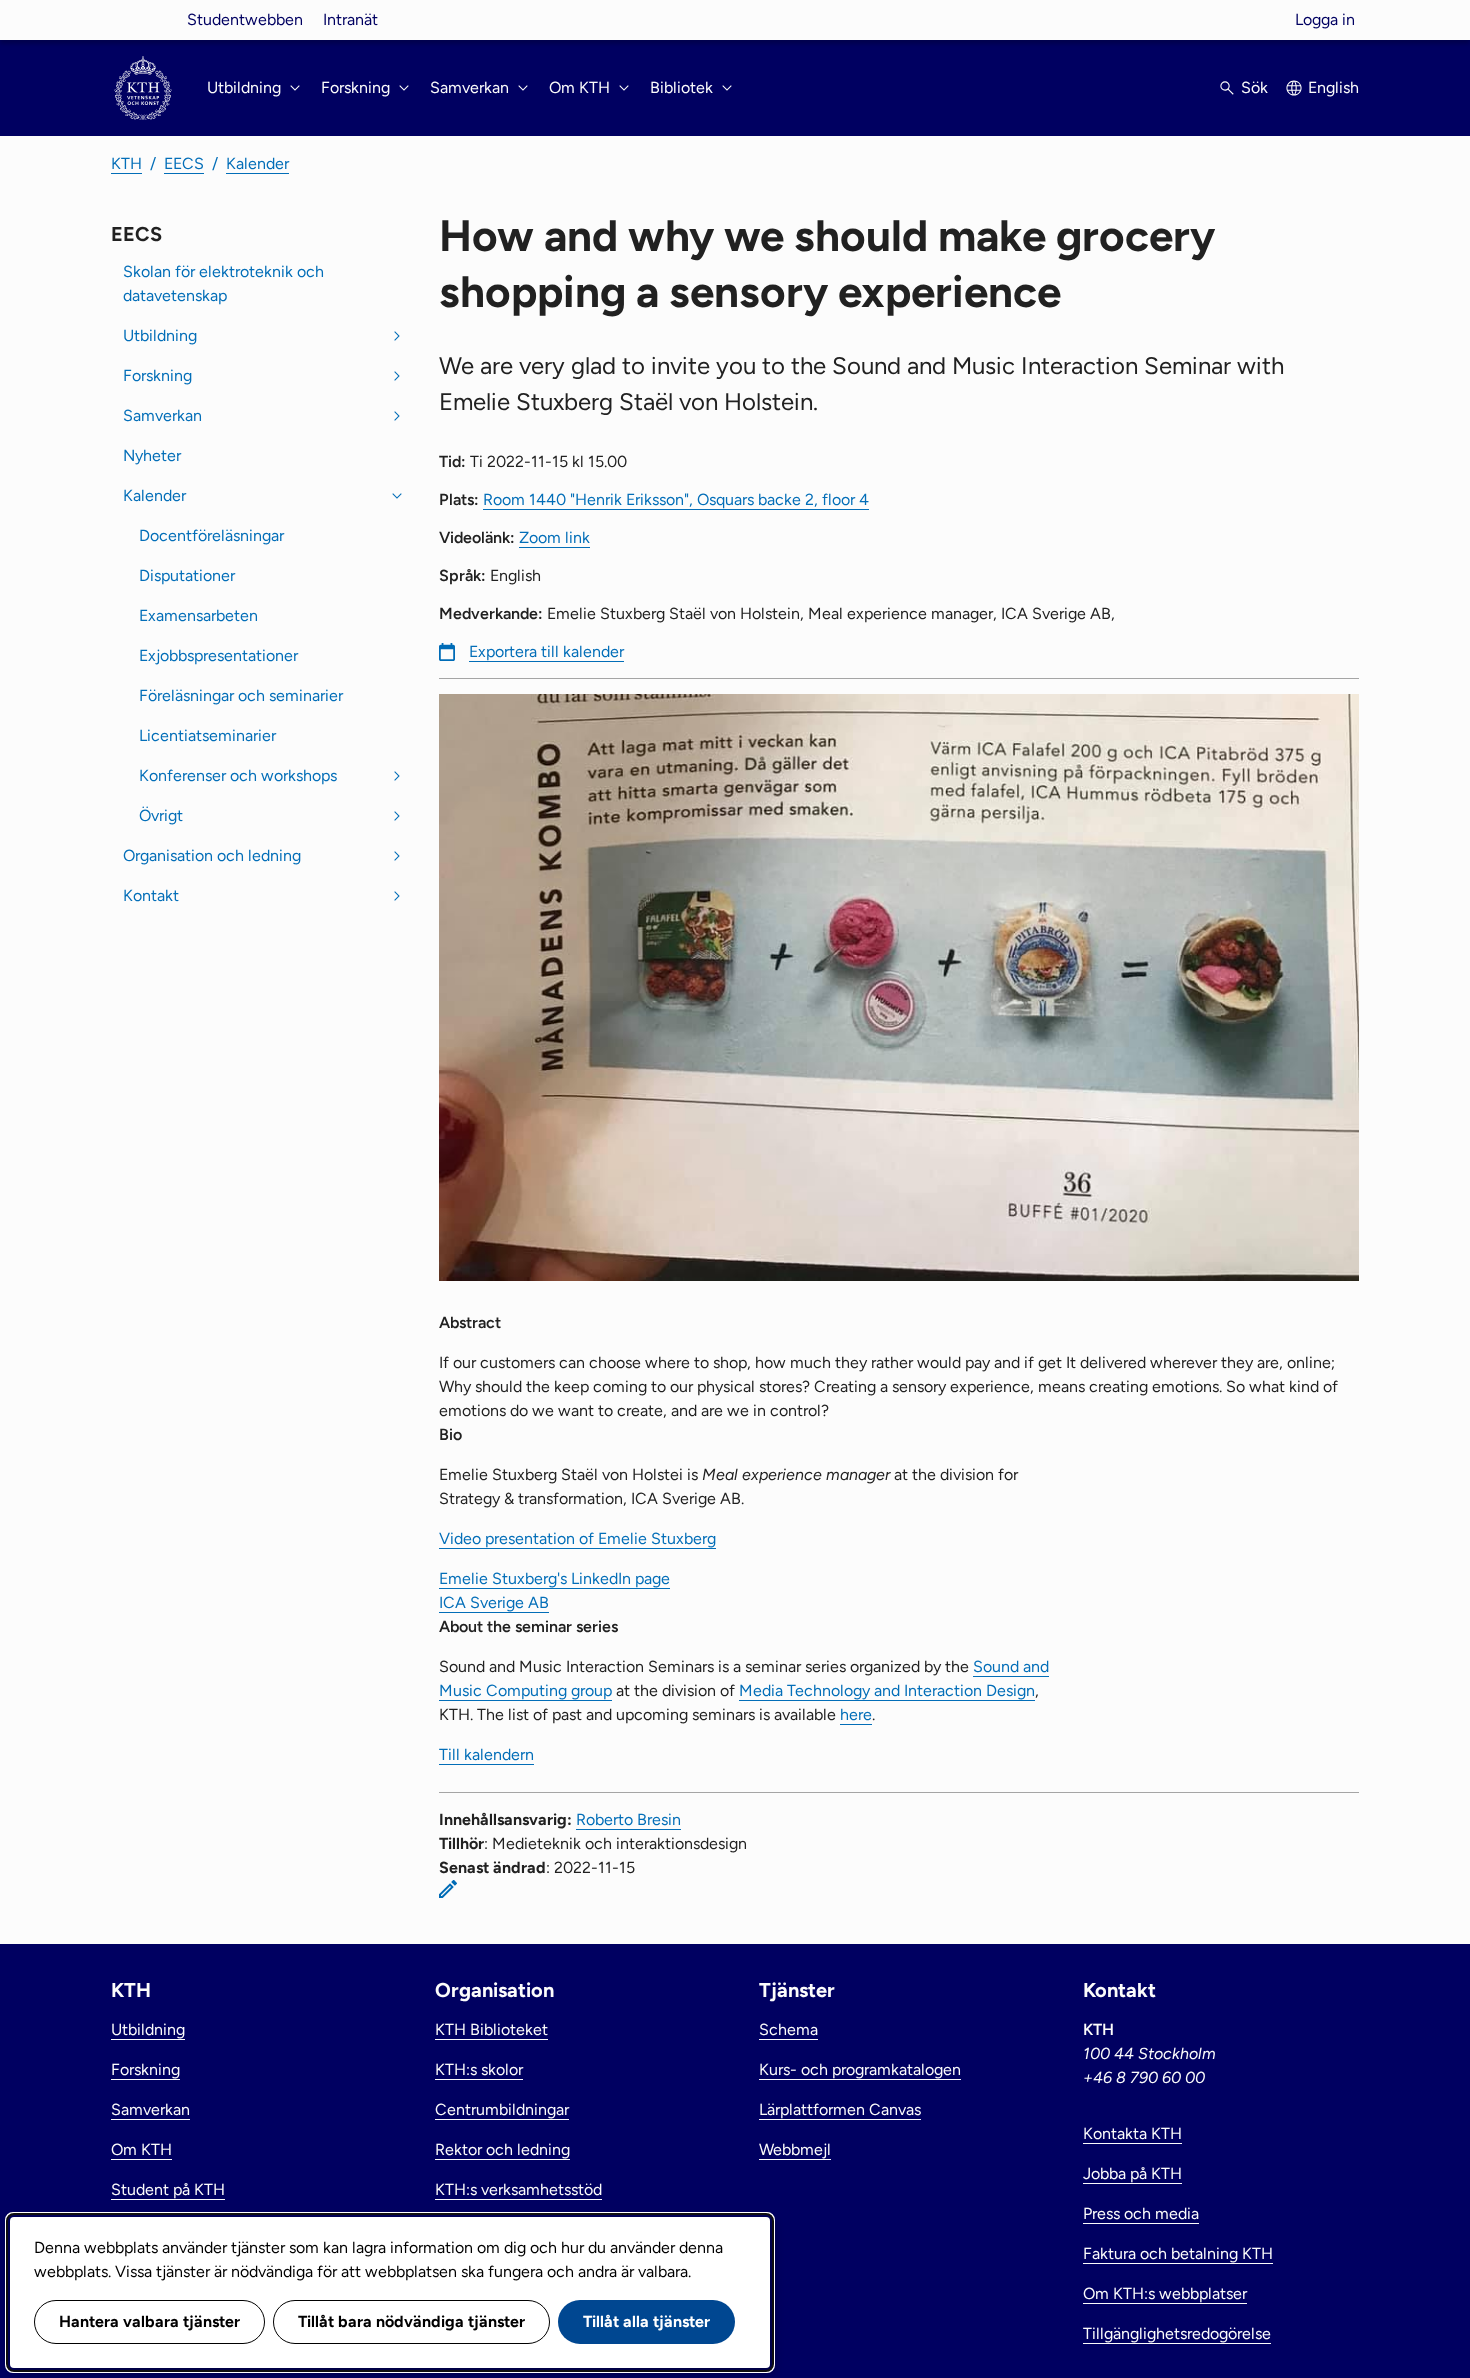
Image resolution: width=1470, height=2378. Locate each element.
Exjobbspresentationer (218, 655)
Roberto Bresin (628, 1819)
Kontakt (151, 895)
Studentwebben (245, 19)
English (1333, 87)
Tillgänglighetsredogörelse (1177, 2333)
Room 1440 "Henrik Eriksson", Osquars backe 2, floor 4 (676, 499)
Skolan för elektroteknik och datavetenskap (223, 283)
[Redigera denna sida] (448, 1889)
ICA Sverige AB (494, 1602)
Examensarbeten (198, 615)
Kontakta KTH (1132, 2133)
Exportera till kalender (546, 651)
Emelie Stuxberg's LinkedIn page (554, 1578)
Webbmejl (795, 2149)
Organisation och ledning (212, 855)
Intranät (350, 19)
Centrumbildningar (502, 2109)
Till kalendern (486, 1754)
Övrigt (161, 815)
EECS (184, 163)
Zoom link (554, 537)
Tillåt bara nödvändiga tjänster (411, 2321)
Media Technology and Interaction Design (887, 1690)
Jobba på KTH (1132, 2173)
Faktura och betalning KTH (1178, 2253)
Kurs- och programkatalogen (860, 2069)
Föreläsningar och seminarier (241, 695)
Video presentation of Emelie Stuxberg (577, 1538)
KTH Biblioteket (491, 2029)
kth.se (143, 19)
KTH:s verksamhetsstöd (518, 2189)
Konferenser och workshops (238, 775)
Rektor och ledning (502, 2149)
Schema (788, 2029)
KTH (126, 163)
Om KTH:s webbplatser (1165, 2293)
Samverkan (162, 415)
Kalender (257, 163)
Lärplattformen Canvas (840, 2109)
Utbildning (160, 335)
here (856, 1714)
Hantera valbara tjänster (149, 2321)
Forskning (157, 375)
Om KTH (141, 2149)
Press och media (1141, 2213)
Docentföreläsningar (211, 535)
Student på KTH (168, 2189)
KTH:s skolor (479, 2069)
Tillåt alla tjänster (646, 2321)
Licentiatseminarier (207, 735)
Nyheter (152, 455)
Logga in (1325, 19)
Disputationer (187, 575)
